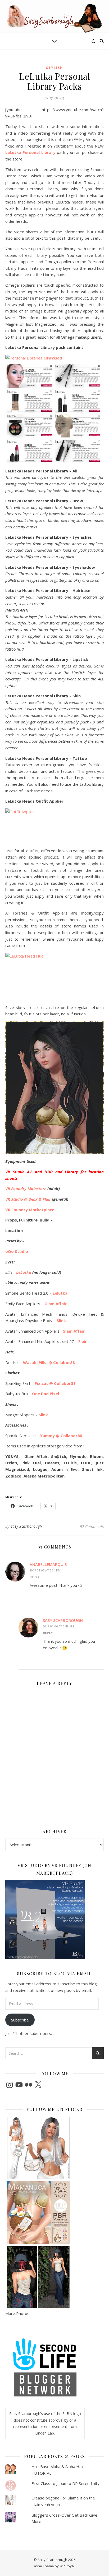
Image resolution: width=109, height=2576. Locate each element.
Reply (35, 1577)
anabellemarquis (48, 1564)
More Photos (17, 2313)
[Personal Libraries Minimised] (54, 359)
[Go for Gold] (54, 1088)
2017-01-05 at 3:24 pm (45, 1570)
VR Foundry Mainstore (26, 1188)
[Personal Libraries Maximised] (54, 413)
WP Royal (67, 2566)
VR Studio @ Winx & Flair (28, 1199)
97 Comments (92, 1526)
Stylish (54, 68)
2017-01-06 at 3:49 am (58, 1626)
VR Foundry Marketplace (30, 1210)
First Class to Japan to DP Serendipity (65, 2483)
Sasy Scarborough (26, 1526)
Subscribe (20, 2020)
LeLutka (23, 1272)
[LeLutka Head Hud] (54, 977)
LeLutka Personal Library (30, 152)
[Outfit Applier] (54, 826)
